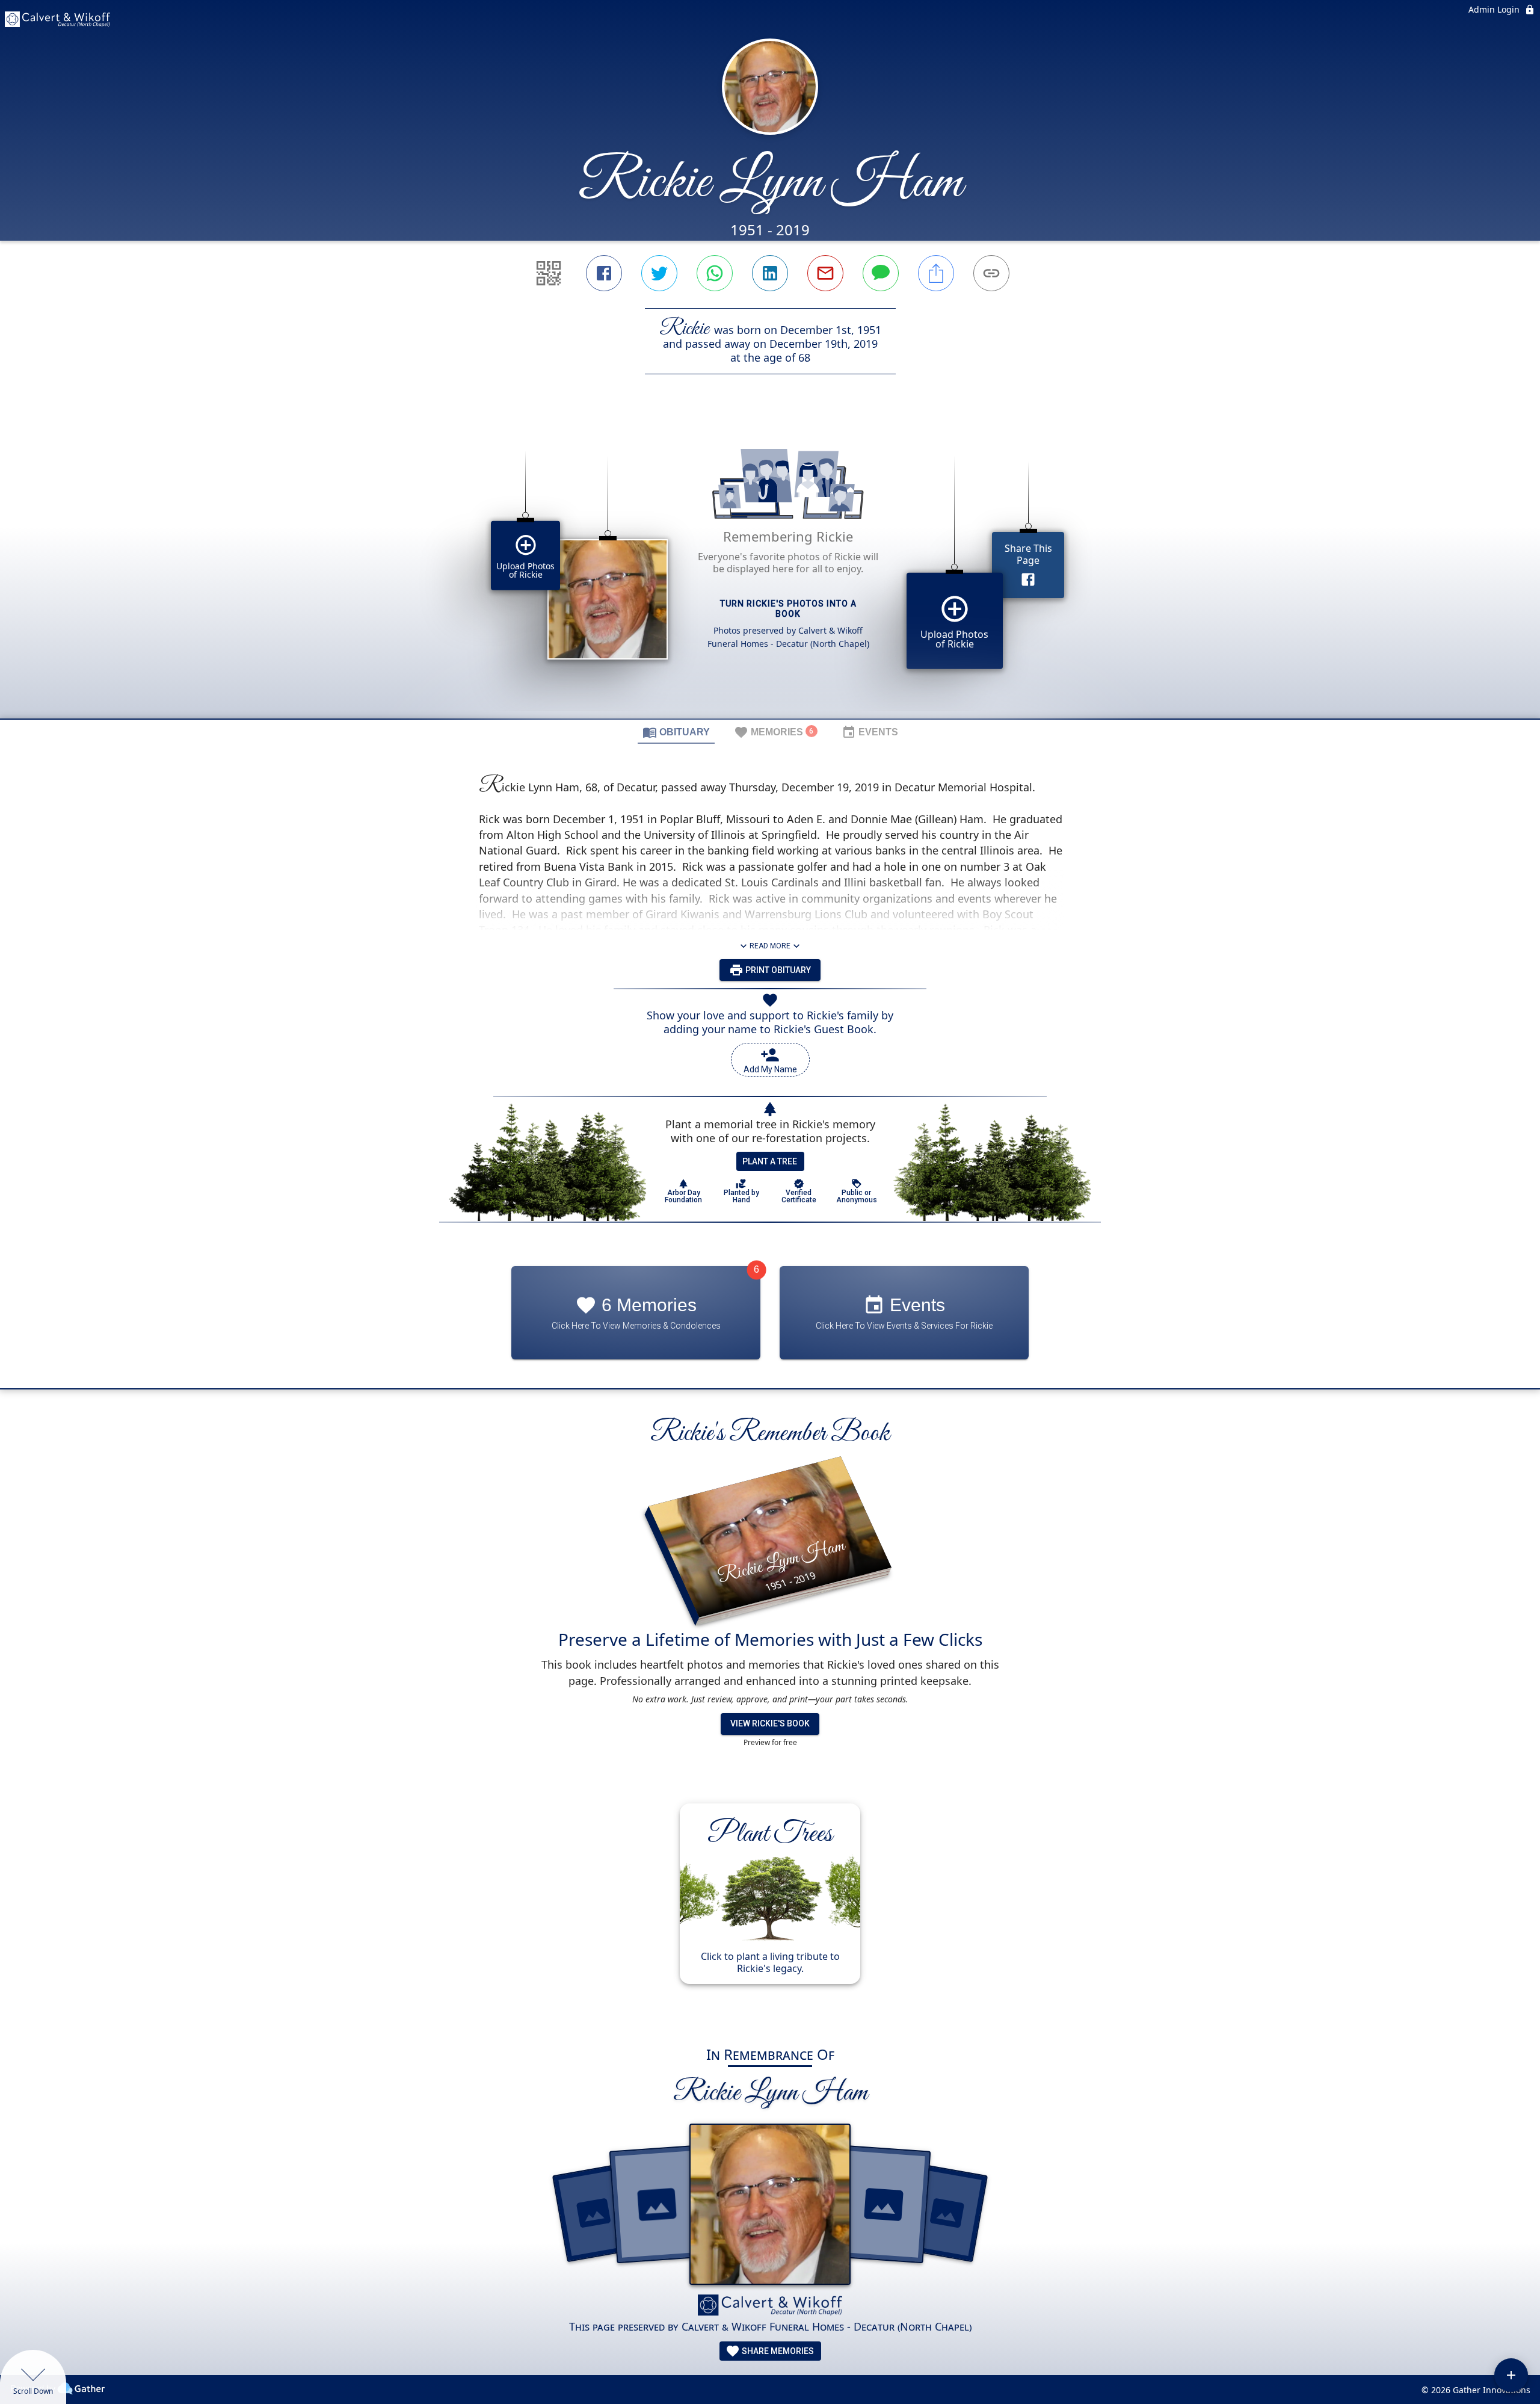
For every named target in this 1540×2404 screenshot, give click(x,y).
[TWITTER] (659, 273)
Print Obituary (777, 970)
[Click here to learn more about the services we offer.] (770, 2307)
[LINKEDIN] (770, 273)
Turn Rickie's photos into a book (788, 609)
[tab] (676, 732)
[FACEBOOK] (604, 273)
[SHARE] (936, 273)
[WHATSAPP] (715, 273)
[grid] (770, 567)
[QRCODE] (549, 273)
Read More (770, 946)
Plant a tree (770, 1161)
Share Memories (777, 2351)
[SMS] (881, 273)
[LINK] (991, 273)
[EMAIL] (825, 273)
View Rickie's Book (770, 1723)
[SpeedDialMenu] (1511, 2375)
